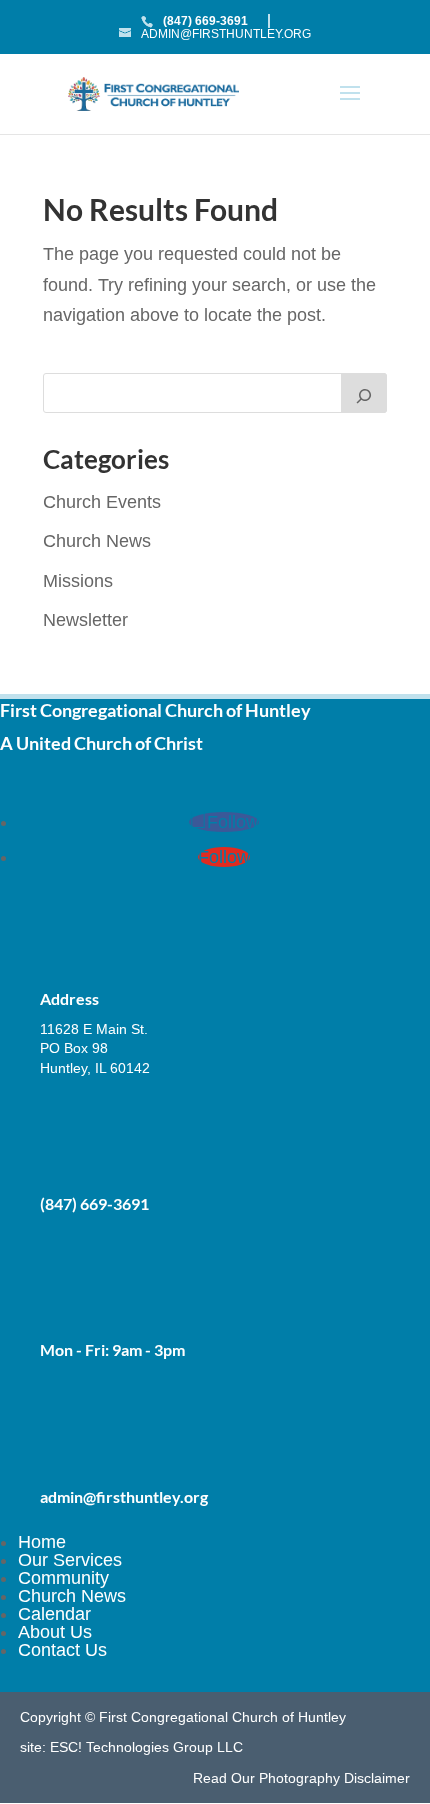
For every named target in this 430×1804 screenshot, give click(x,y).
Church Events (102, 502)
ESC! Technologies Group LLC (146, 1747)
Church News (97, 541)
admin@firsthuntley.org (124, 1496)
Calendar (54, 1614)
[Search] (364, 393)
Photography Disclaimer (334, 1778)
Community (63, 1578)
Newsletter (85, 620)
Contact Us (62, 1650)
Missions (78, 581)
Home (42, 1542)
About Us (55, 1632)
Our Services (70, 1560)
